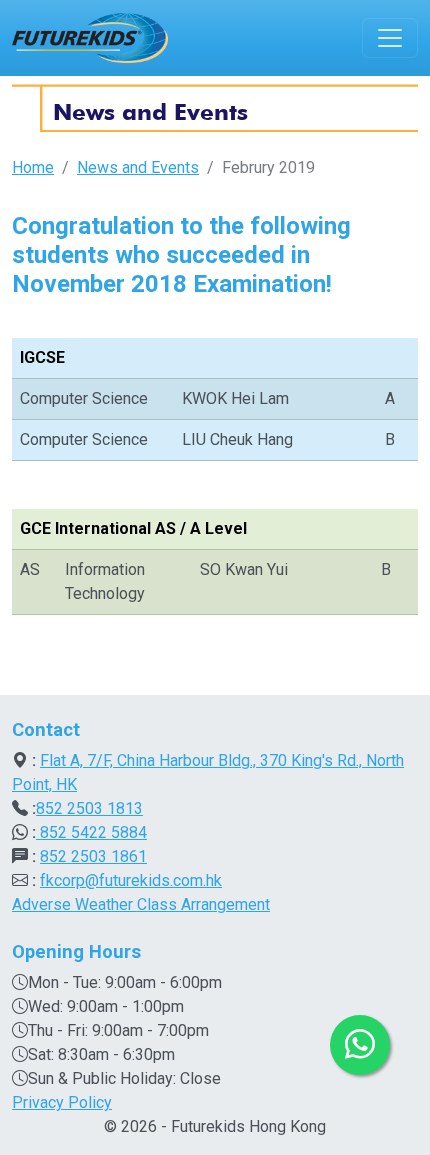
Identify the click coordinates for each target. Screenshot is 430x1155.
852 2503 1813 (89, 808)
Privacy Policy (62, 1102)
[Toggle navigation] (390, 38)
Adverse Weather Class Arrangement (141, 904)
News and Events (138, 167)
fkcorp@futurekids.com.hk (131, 880)
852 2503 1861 (93, 856)
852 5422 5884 (91, 832)
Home (33, 167)
